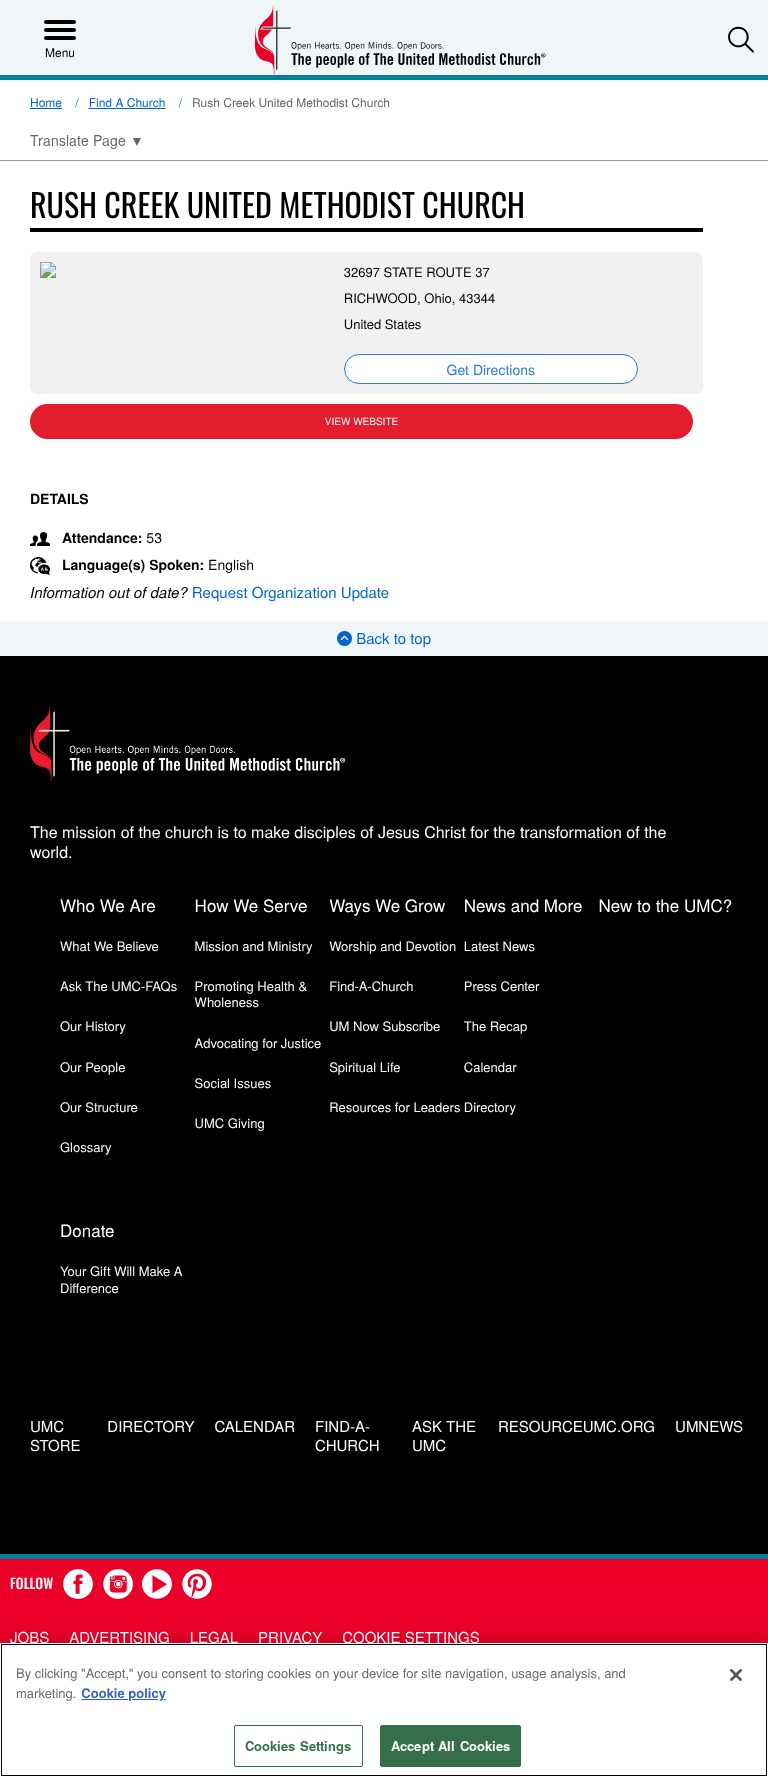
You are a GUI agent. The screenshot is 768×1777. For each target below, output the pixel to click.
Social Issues (233, 1082)
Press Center (502, 985)
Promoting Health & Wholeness (251, 993)
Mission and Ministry (254, 945)
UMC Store (55, 1437)
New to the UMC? (665, 904)
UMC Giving (230, 1122)
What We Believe (109, 945)
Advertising (119, 1637)
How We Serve (251, 904)
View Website (361, 421)
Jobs (29, 1637)
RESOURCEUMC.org (576, 1427)
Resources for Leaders (394, 1106)
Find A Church (127, 102)
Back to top (391, 638)
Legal (214, 1637)
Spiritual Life (364, 1066)
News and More (523, 904)
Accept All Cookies (450, 1745)
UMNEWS (709, 1427)
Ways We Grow (387, 904)
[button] (741, 39)
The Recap (495, 1025)
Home (46, 102)
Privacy (290, 1637)
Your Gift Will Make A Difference (121, 1278)
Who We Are (108, 904)
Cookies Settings (298, 1745)
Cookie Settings (410, 1637)
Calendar (490, 1066)
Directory (490, 1106)
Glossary (86, 1146)
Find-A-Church (371, 985)
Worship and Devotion (392, 945)
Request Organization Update (290, 592)
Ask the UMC (444, 1437)
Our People (92, 1066)
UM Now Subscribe (384, 1025)
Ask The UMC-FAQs (118, 985)
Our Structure (99, 1106)
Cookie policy (123, 1692)
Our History (93, 1025)
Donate (87, 1229)
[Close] (736, 1675)
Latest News (499, 945)
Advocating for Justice (258, 1042)
